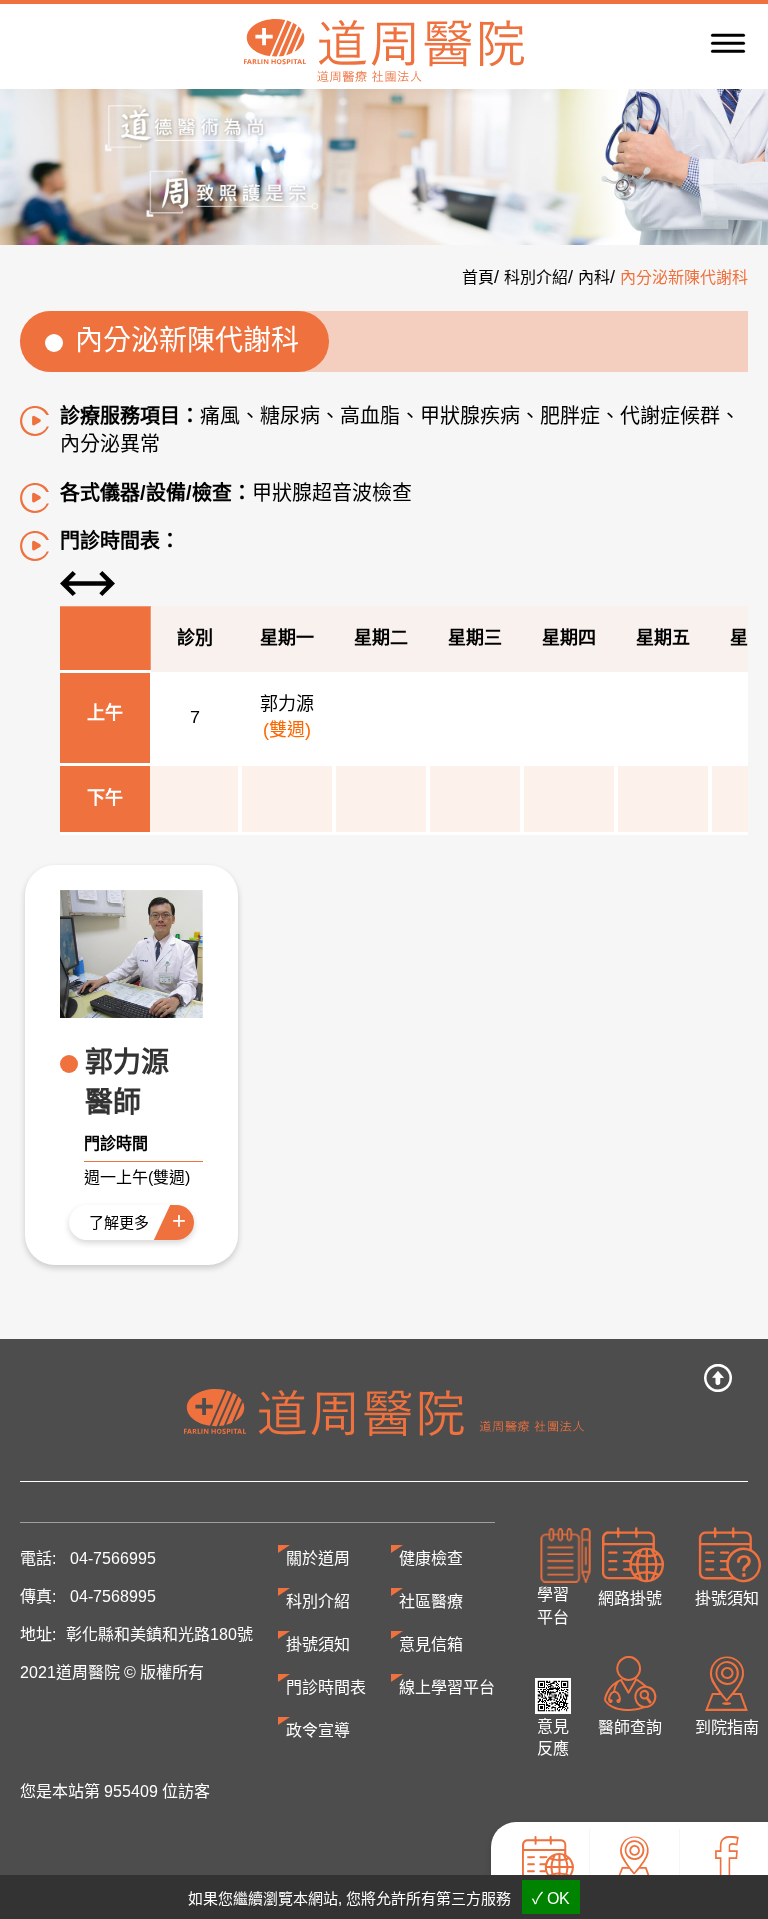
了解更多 (119, 1222)
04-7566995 (113, 1558)
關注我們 (724, 1896)
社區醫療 (431, 1601)
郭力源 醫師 (127, 1082)
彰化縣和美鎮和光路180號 (159, 1634)
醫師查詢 (630, 1727)
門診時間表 (326, 1687)
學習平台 (553, 1606)
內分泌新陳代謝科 (684, 277)
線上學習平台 (447, 1687)
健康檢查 (431, 1558)
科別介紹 (536, 277)
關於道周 (318, 1558)
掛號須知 (727, 1598)
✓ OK (551, 1898)
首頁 (478, 277)
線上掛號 (545, 1896)
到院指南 (634, 1896)
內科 (594, 277)
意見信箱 (431, 1644)
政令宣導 (318, 1730)
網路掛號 (630, 1598)
